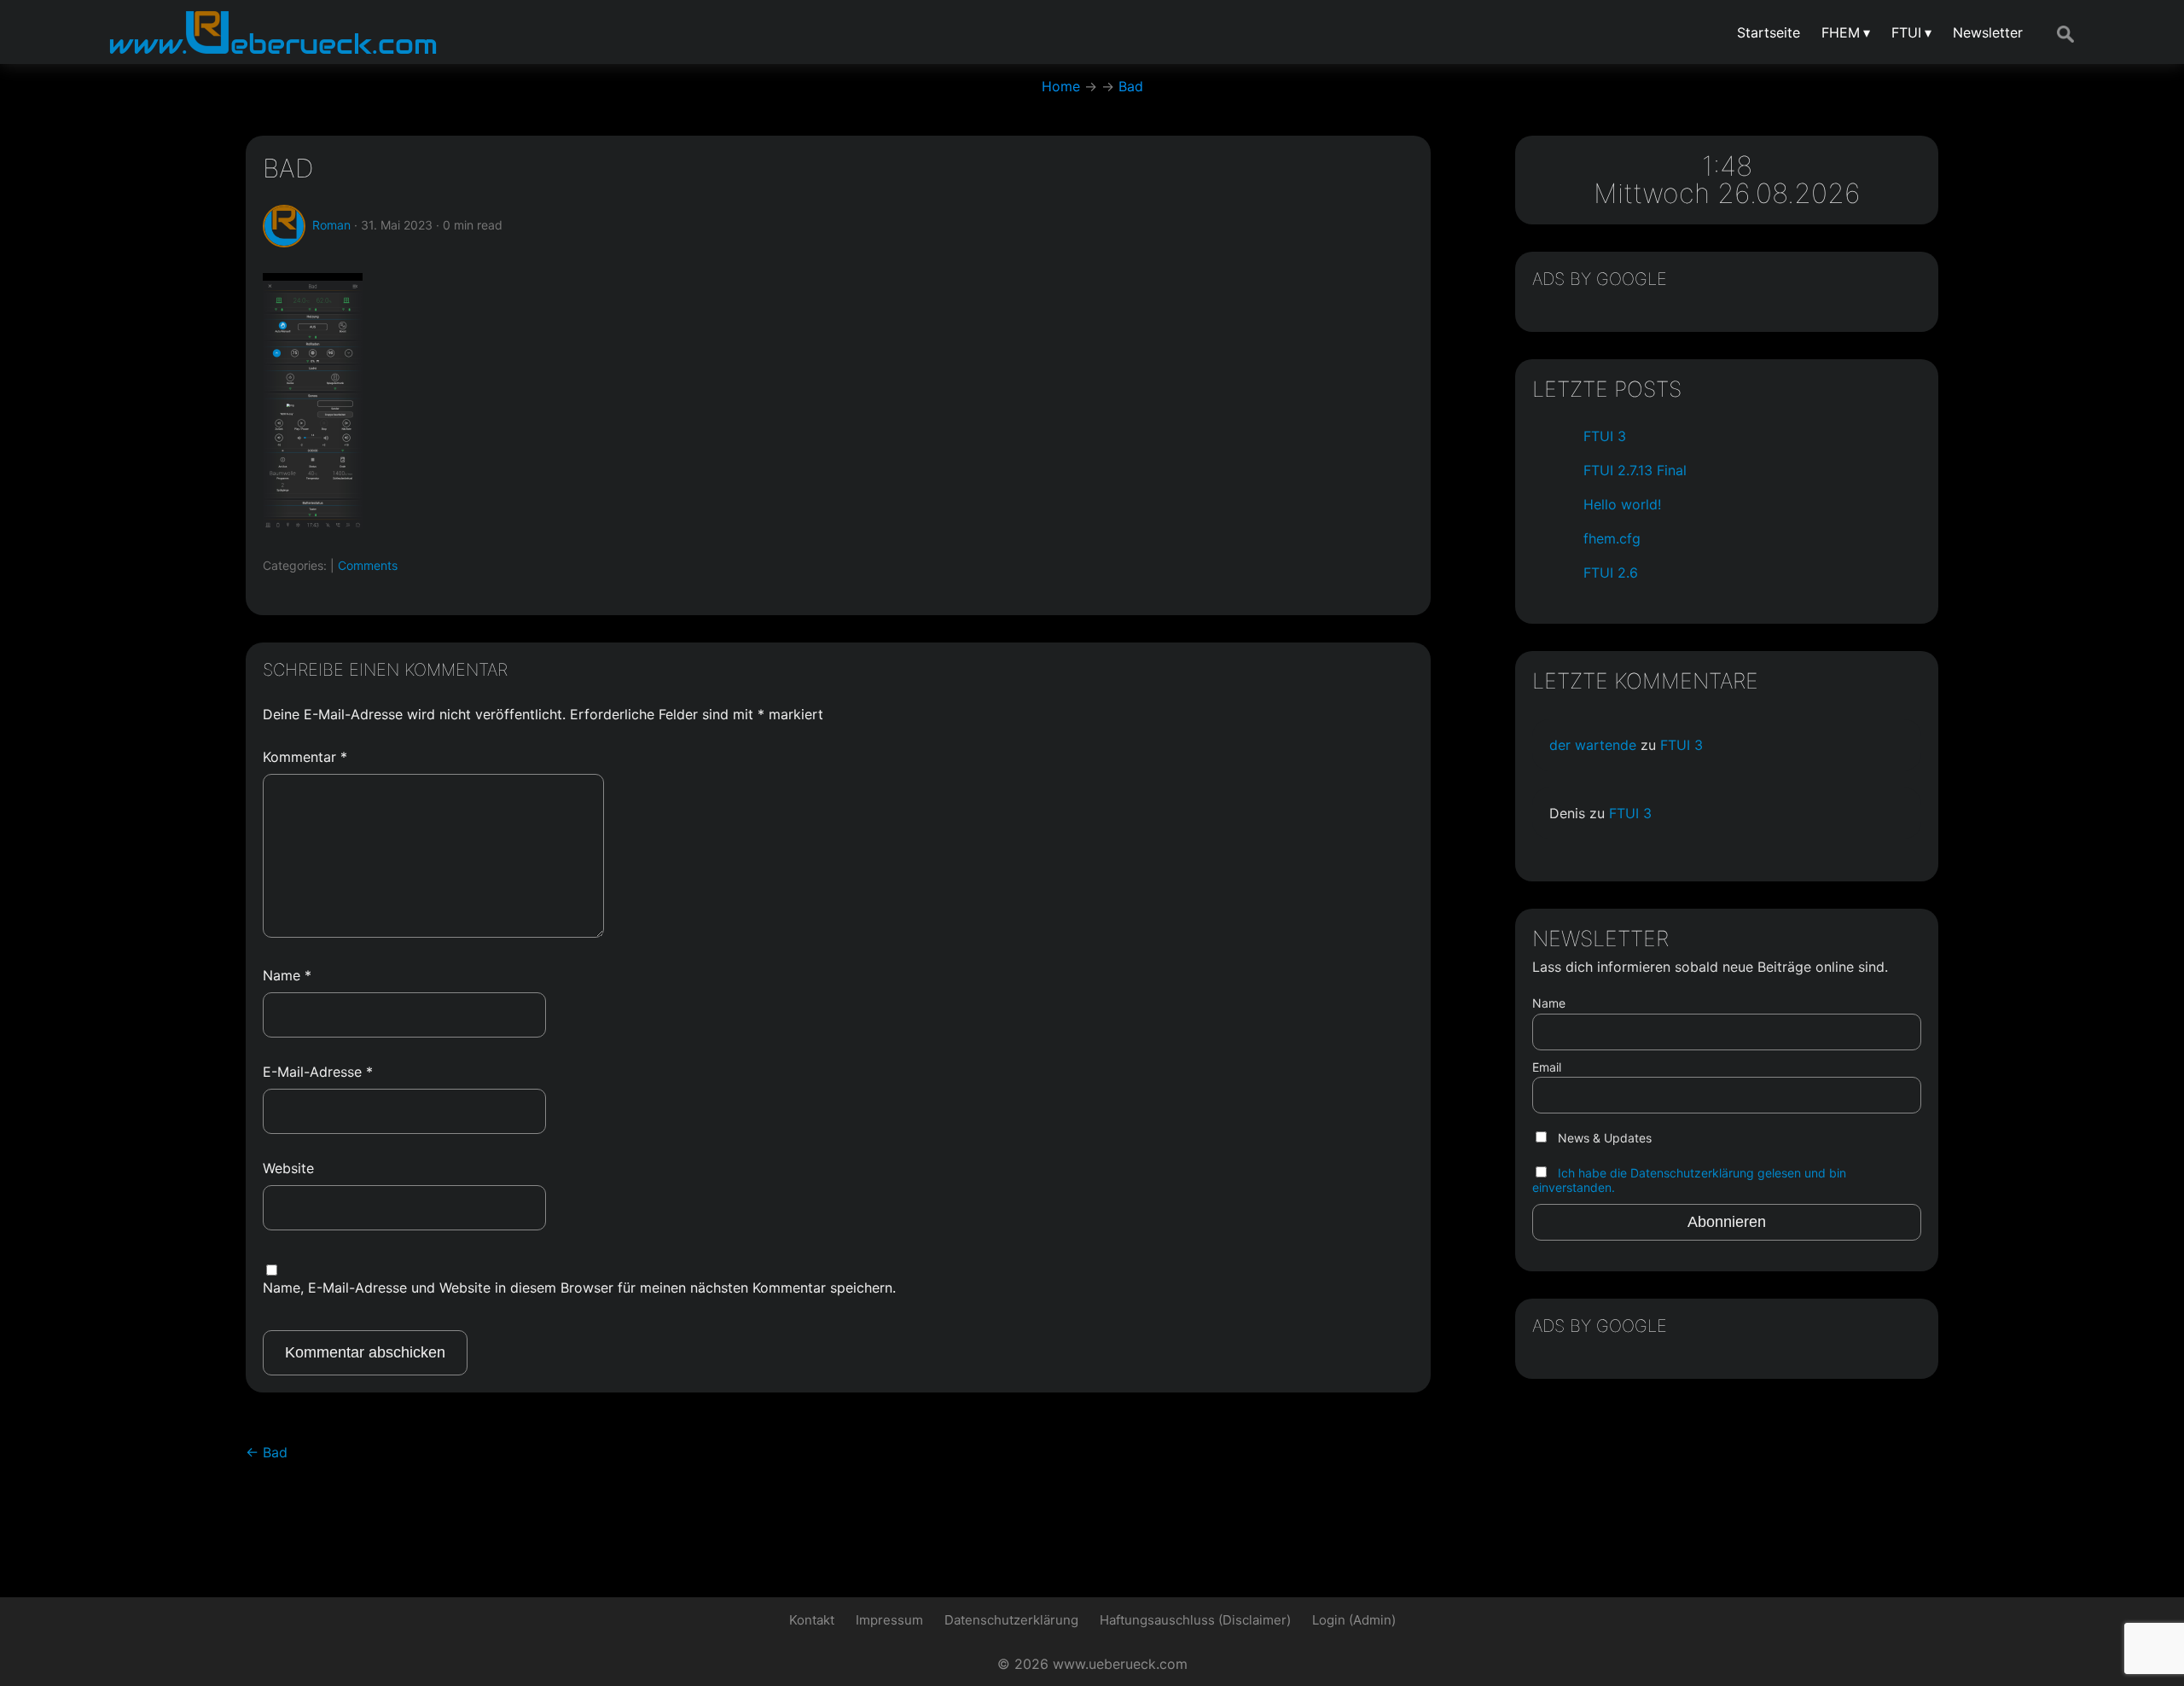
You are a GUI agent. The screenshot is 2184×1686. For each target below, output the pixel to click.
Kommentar (305, 757)
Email (1547, 1067)
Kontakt (812, 1620)
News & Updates (1603, 1138)
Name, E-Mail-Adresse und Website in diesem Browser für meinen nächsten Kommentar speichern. (579, 1288)
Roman (331, 225)
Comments (368, 565)
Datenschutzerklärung (1011, 1620)
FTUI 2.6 (1611, 573)
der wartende (1593, 745)
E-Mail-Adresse (318, 1072)
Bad (288, 168)
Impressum (889, 1620)
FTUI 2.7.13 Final (1635, 470)
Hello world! (1622, 504)
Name (287, 975)
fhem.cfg (1612, 538)
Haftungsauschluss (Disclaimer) (1195, 1620)
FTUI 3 (1605, 436)
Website (288, 1168)
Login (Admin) (1354, 1620)
